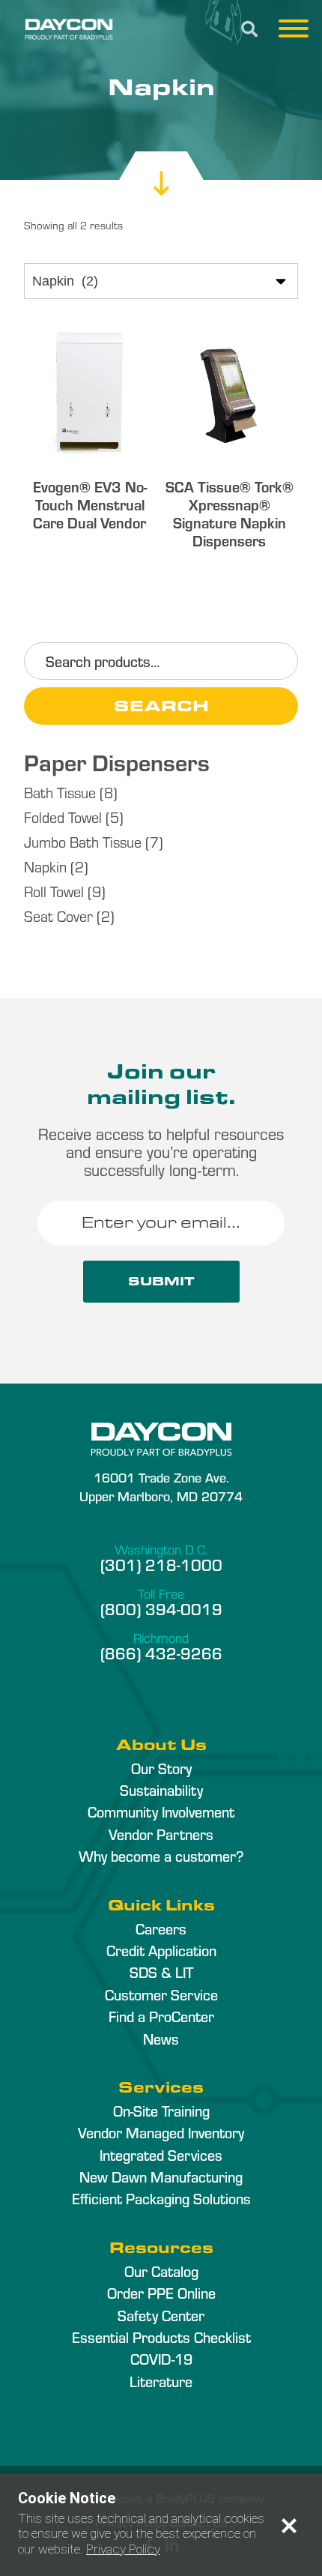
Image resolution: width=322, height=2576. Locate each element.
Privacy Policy (123, 2549)
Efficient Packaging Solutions (161, 2198)
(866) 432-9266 (161, 1653)
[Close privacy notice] (289, 2526)
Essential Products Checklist (161, 2337)
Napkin (45, 866)
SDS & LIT (161, 1972)
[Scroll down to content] (161, 168)
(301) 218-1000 (161, 1564)
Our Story (161, 1768)
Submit (161, 1281)
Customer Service (161, 1994)
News (161, 2039)
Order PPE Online (161, 2293)
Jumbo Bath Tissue (83, 841)
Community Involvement (161, 1812)
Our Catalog (161, 2271)
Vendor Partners (161, 1834)
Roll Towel (54, 891)
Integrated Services (161, 2155)
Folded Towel (63, 817)
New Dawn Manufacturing (161, 2177)
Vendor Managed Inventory (161, 2132)
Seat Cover (58, 916)
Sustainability (161, 1790)
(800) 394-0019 (161, 1608)
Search (161, 705)
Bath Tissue (60, 792)
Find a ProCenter (161, 2016)
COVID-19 (161, 2359)
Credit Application (161, 1950)
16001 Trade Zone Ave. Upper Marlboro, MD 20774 (161, 1486)
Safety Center (161, 2315)
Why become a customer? (161, 1856)
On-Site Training (161, 2111)
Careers (161, 1928)
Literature (161, 2381)
